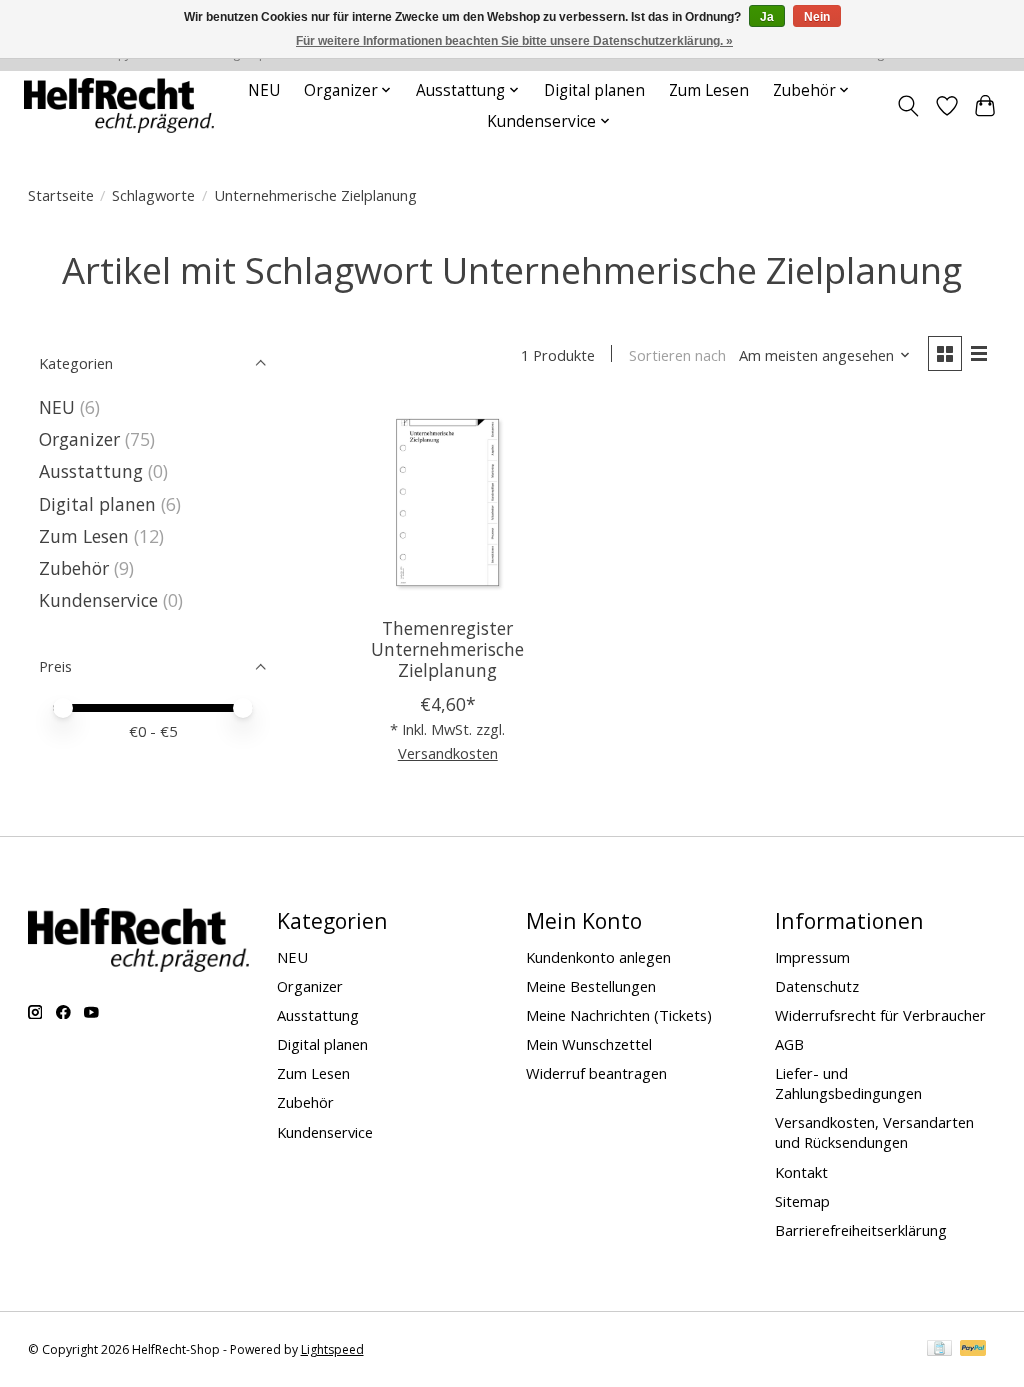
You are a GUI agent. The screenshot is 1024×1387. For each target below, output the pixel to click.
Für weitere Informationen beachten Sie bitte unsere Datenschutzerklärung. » (514, 41)
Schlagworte (153, 195)
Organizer (79, 439)
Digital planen (594, 90)
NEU (264, 90)
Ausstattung (91, 471)
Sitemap (802, 1201)
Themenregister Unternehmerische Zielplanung (447, 649)
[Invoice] (939, 1350)
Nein (817, 17)
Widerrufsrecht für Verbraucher (880, 1015)
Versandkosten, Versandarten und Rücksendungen (874, 1132)
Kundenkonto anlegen (598, 957)
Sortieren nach (677, 355)
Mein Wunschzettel (589, 1044)
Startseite (61, 195)
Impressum (812, 957)
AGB (789, 1044)
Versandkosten (448, 753)
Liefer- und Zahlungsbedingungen (848, 1083)
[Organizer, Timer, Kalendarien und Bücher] (119, 105)
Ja (767, 17)
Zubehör (74, 568)
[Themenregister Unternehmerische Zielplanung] (447, 502)
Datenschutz (817, 986)
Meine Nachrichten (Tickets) (619, 1015)
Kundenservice (98, 600)
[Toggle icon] (907, 106)
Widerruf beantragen (596, 1073)
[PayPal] (973, 1350)
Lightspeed (332, 1349)
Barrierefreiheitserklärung (861, 1230)
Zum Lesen (709, 90)
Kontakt (801, 1172)
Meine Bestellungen (591, 986)
